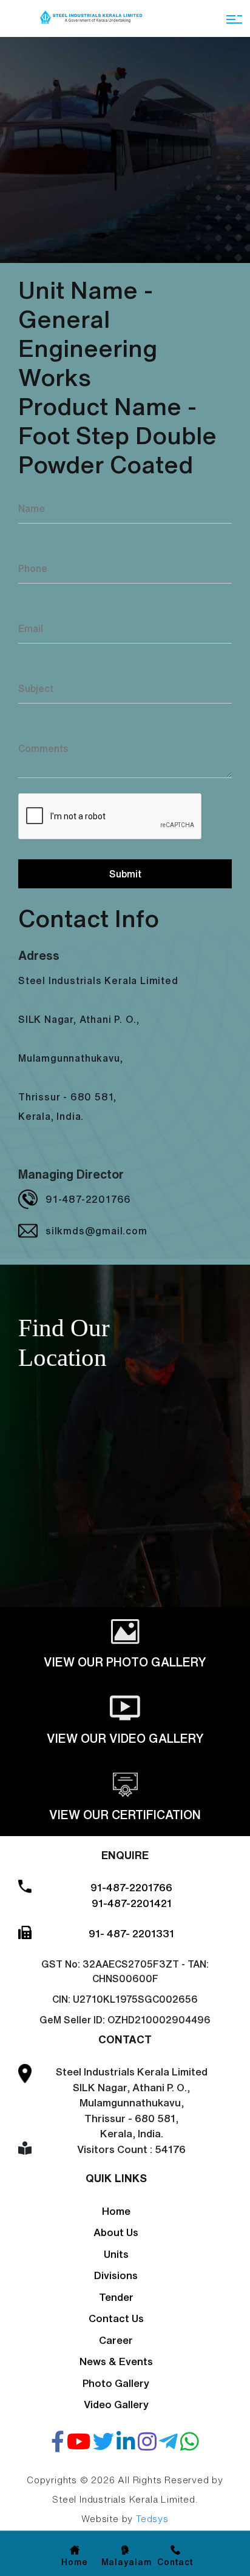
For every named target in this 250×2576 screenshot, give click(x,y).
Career (116, 2340)
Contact (175, 2562)
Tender (116, 2297)
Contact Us (116, 2318)
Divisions (116, 2275)
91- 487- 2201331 (131, 1933)
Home (116, 2211)
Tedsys (152, 2519)
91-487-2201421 (132, 1903)
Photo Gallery (116, 2383)
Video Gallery (116, 2404)
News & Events (116, 2361)
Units (116, 2254)
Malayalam (127, 2562)
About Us (116, 2232)
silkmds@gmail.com (96, 1231)
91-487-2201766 (88, 1199)
